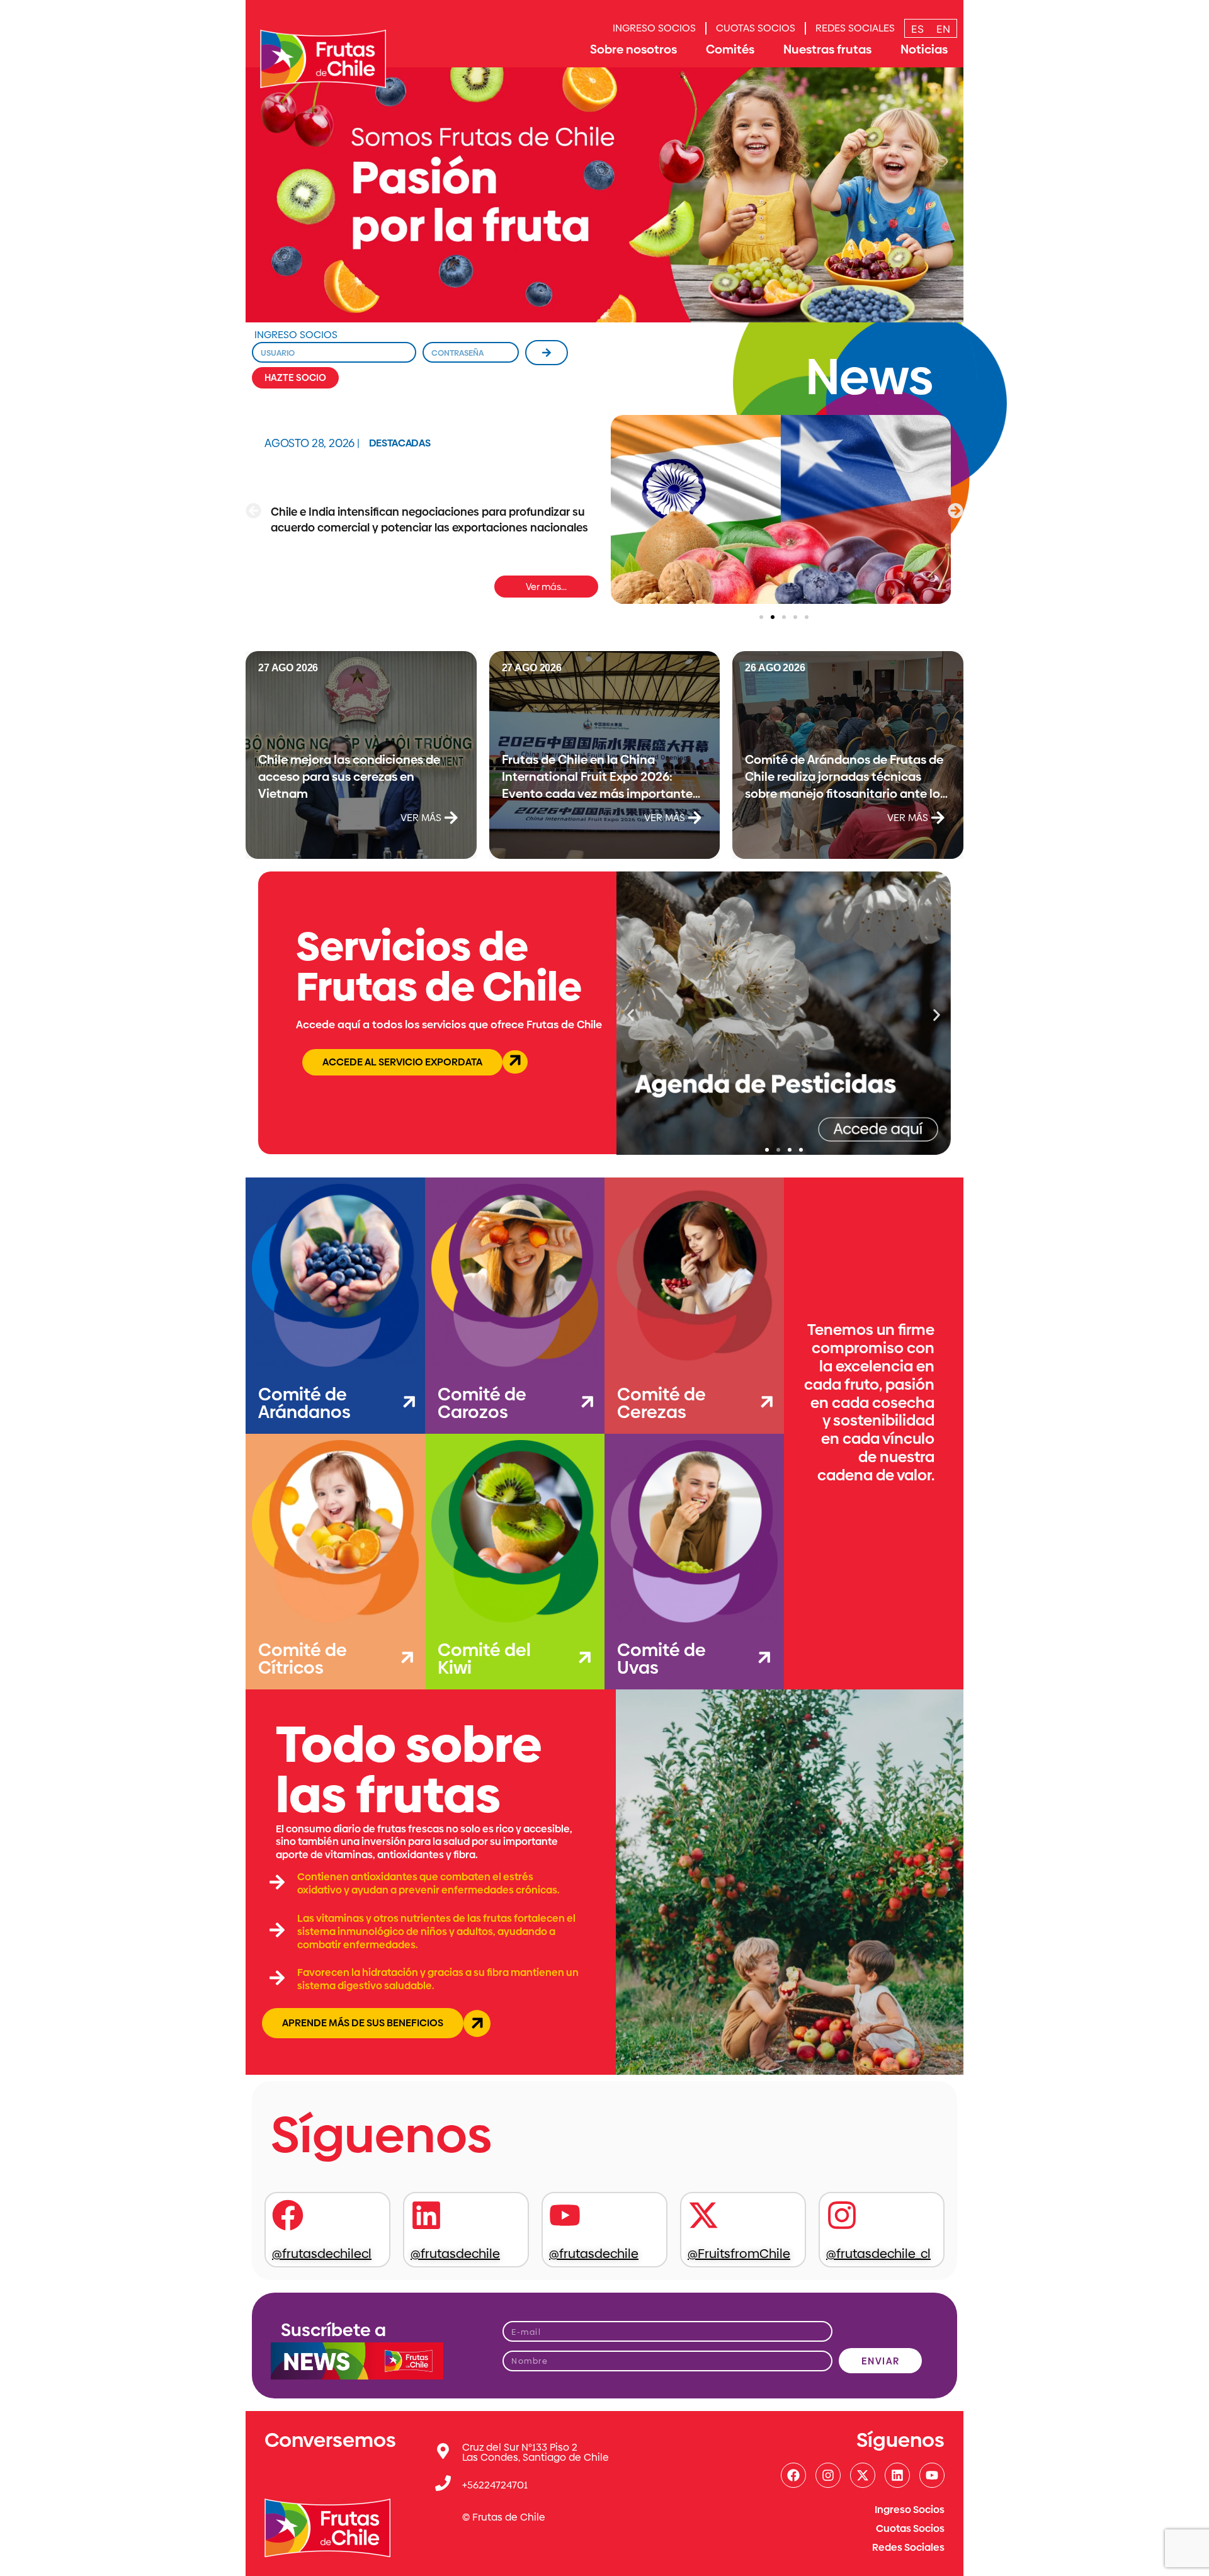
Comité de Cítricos (303, 1659)
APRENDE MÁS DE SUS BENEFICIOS (363, 2023)
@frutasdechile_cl (878, 2254)
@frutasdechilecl (322, 2254)
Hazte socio (295, 377)
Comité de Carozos (482, 1403)
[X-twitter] (863, 2475)
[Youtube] (932, 2475)
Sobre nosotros (633, 49)
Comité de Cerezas (661, 1403)
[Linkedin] (897, 2475)
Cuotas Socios (756, 28)
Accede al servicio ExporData (402, 1062)
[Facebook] (793, 2475)
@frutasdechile (455, 2254)
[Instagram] (828, 2475)
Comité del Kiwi (484, 1659)
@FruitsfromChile (739, 2254)
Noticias (924, 49)
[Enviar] (547, 353)
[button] (253, 511)
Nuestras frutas (827, 49)
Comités (730, 49)
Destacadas (400, 443)
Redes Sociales (855, 28)
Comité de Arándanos (304, 1403)
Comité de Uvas (661, 1659)
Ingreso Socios (654, 28)
